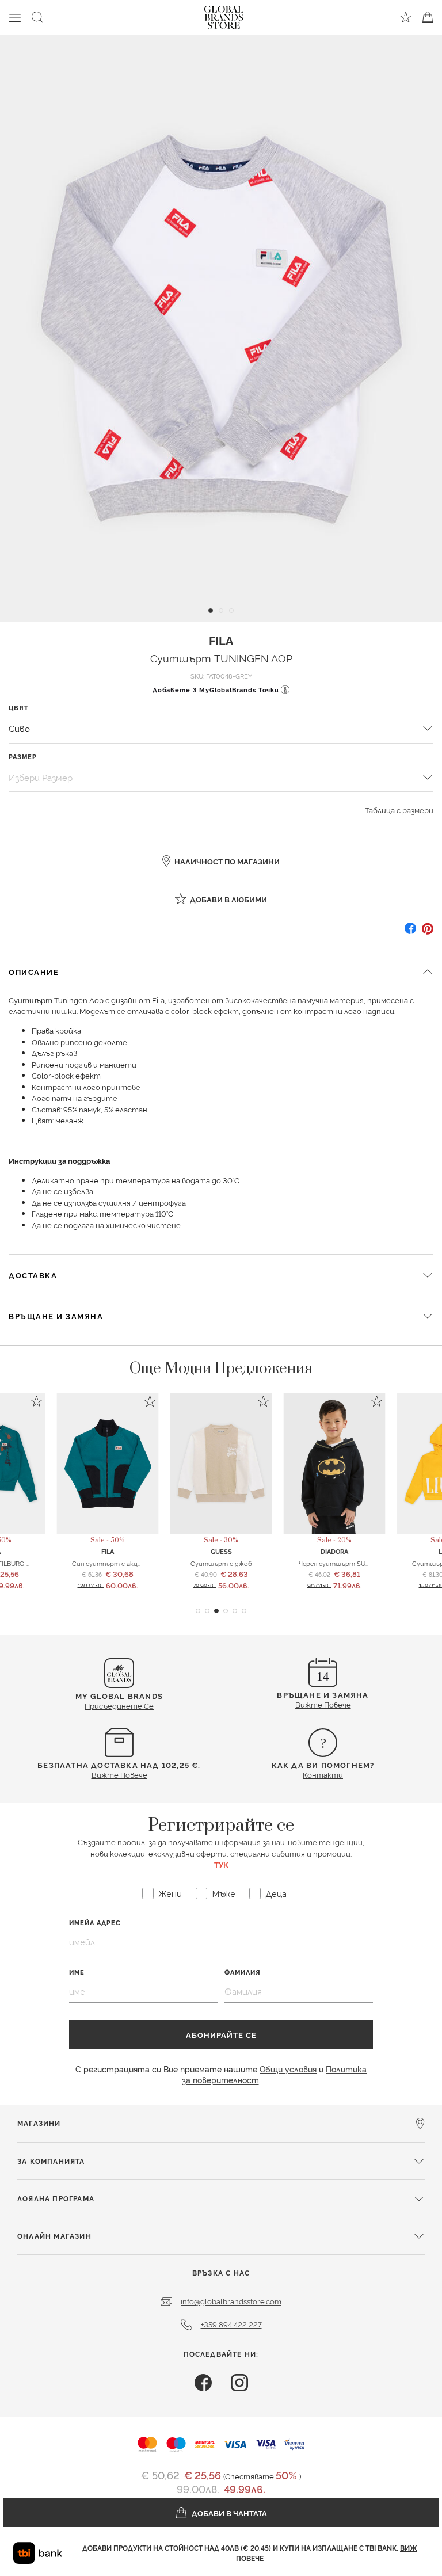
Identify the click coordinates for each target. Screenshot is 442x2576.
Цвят (19, 708)
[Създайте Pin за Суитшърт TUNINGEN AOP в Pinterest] (428, 933)
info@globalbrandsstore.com (231, 2301)
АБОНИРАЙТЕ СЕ (221, 2034)
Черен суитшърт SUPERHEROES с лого (362, 1563)
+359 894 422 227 (231, 2324)
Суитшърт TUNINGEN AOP (221, 658)
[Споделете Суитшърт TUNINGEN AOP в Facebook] (410, 933)
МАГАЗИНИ (39, 2123)
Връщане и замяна (56, 1316)
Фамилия (243, 1972)
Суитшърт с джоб (221, 1563)
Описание (34, 971)
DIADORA (334, 1551)
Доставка (33, 1275)
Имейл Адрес (95, 1923)
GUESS (221, 1551)
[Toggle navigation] (15, 17)
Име (77, 1972)
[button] (198, 1611)
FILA (221, 640)
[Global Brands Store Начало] (224, 15)
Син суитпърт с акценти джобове (128, 1563)
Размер (23, 757)
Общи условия (288, 2069)
